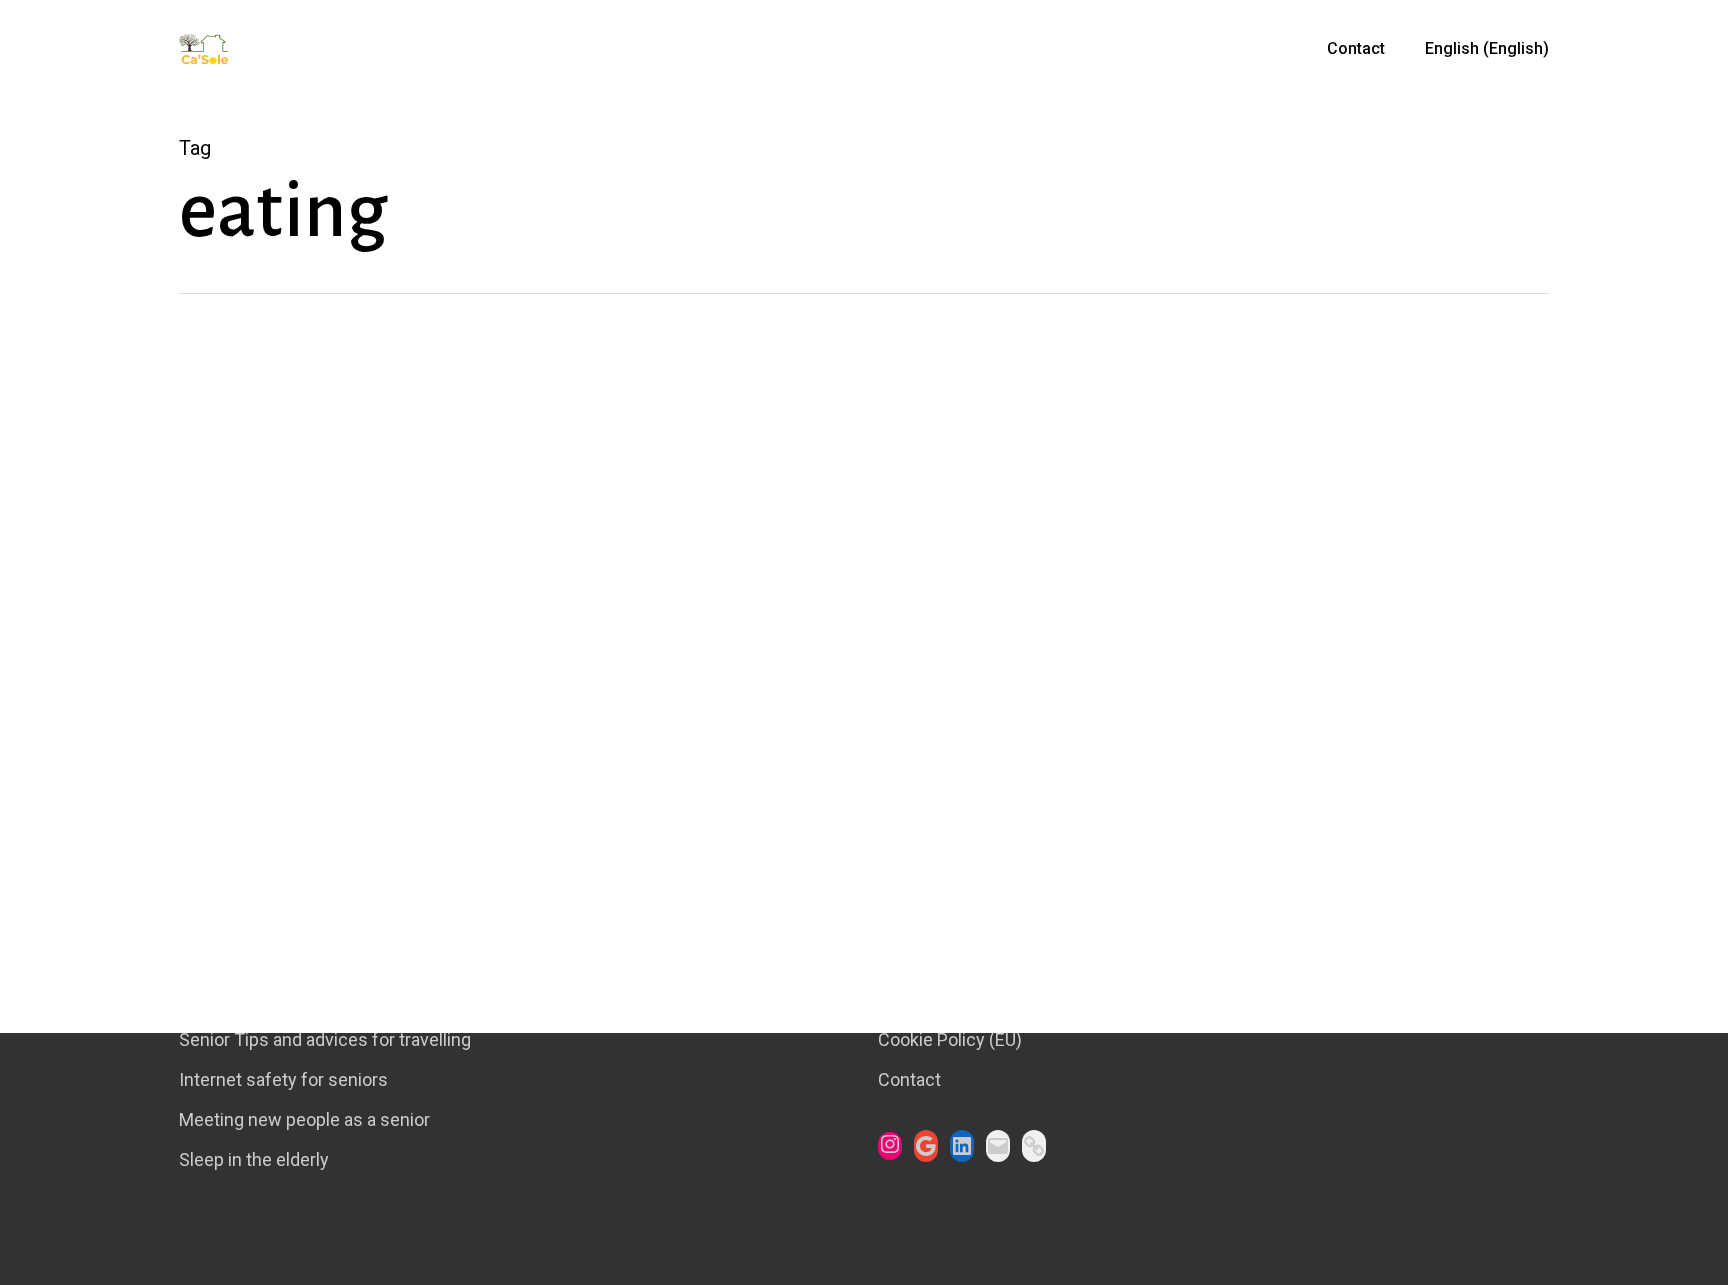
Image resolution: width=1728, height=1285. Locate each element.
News (227, 939)
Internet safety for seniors (283, 1079)
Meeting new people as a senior (304, 1119)
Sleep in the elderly (254, 1159)
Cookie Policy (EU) (950, 1039)
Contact (909, 1079)
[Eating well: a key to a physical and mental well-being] (640, 743)
